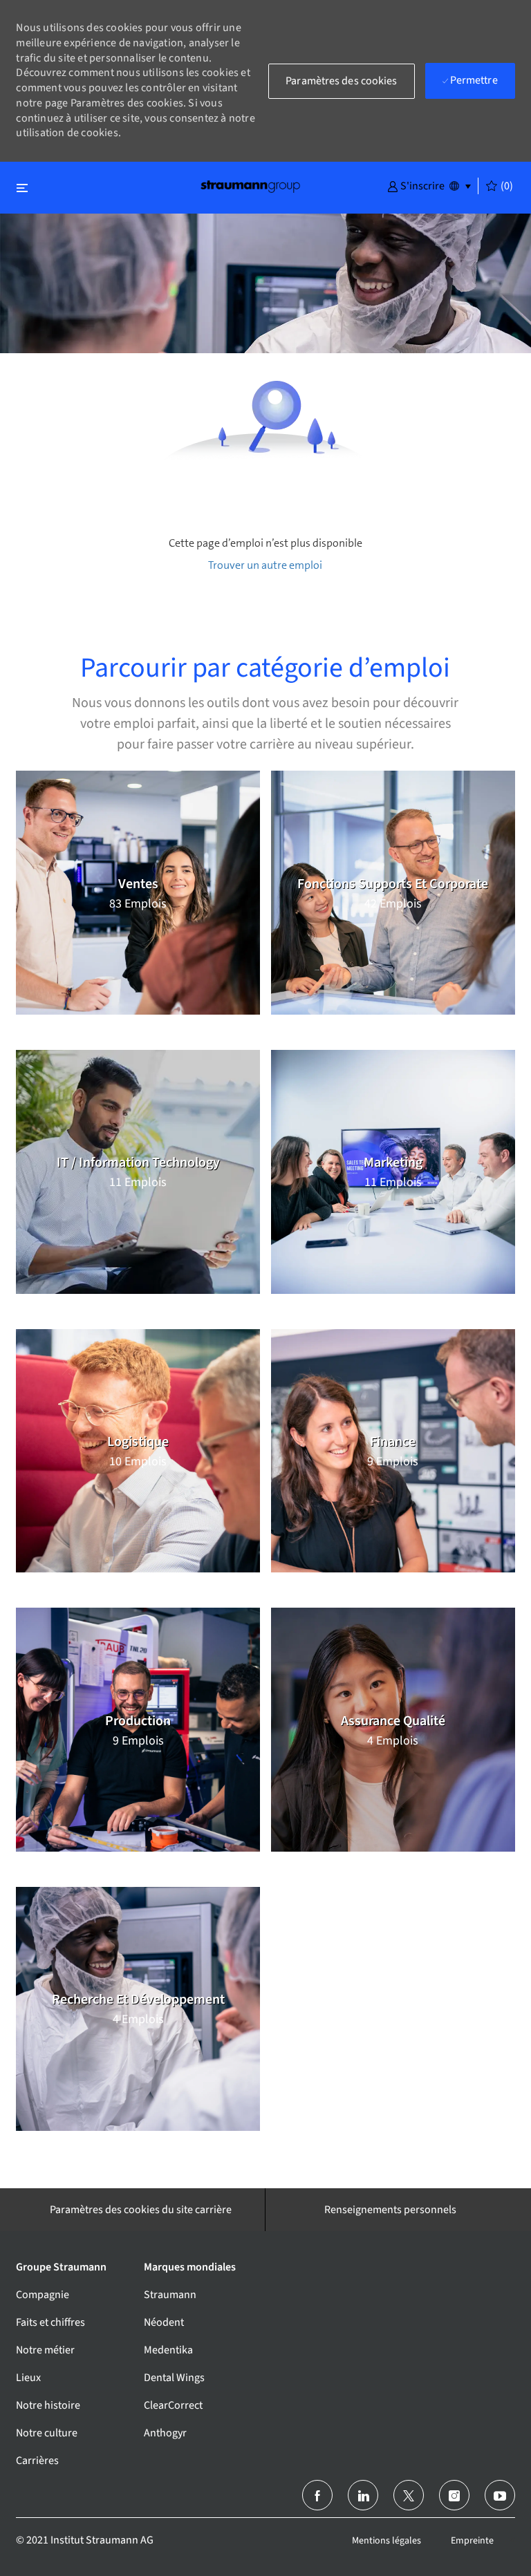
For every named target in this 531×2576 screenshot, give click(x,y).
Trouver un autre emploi (265, 565)
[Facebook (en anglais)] (317, 2495)
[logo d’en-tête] (250, 186)
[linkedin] (363, 2495)
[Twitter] (409, 2495)
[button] (416, 185)
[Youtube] (500, 2495)
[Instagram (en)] (454, 2495)
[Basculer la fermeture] (22, 188)
